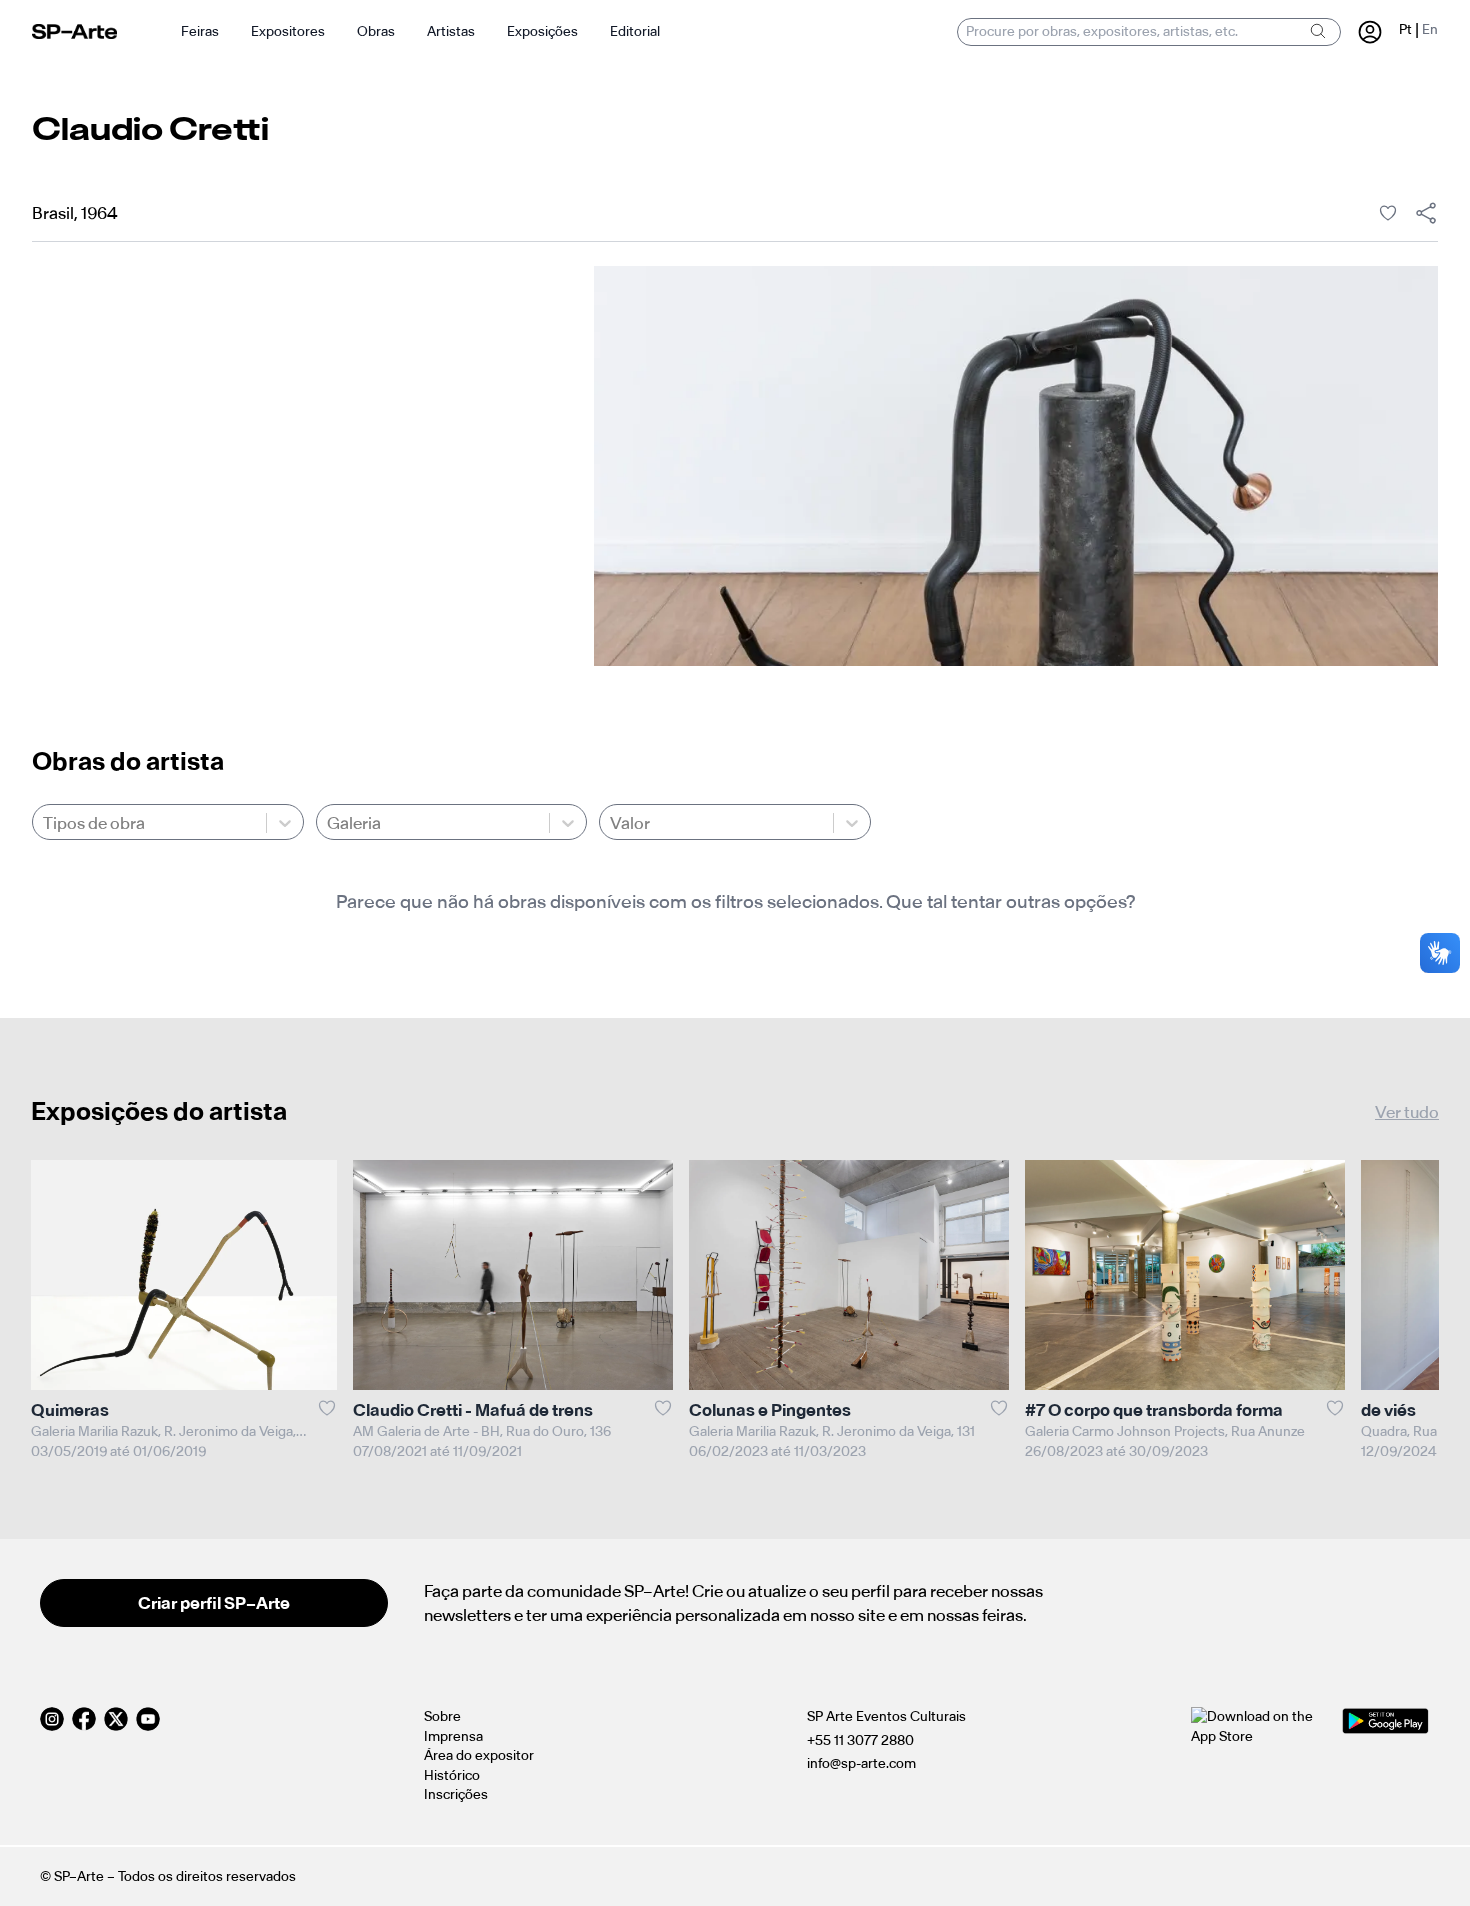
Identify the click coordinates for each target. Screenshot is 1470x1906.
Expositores (288, 31)
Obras (376, 31)
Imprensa (453, 1736)
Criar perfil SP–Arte (214, 1603)
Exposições (542, 31)
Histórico (452, 1775)
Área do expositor (479, 1755)
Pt (1405, 29)
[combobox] (44, 823)
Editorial (635, 31)
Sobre (442, 1716)
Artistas (451, 31)
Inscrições (456, 1794)
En (1430, 29)
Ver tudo (1407, 1112)
